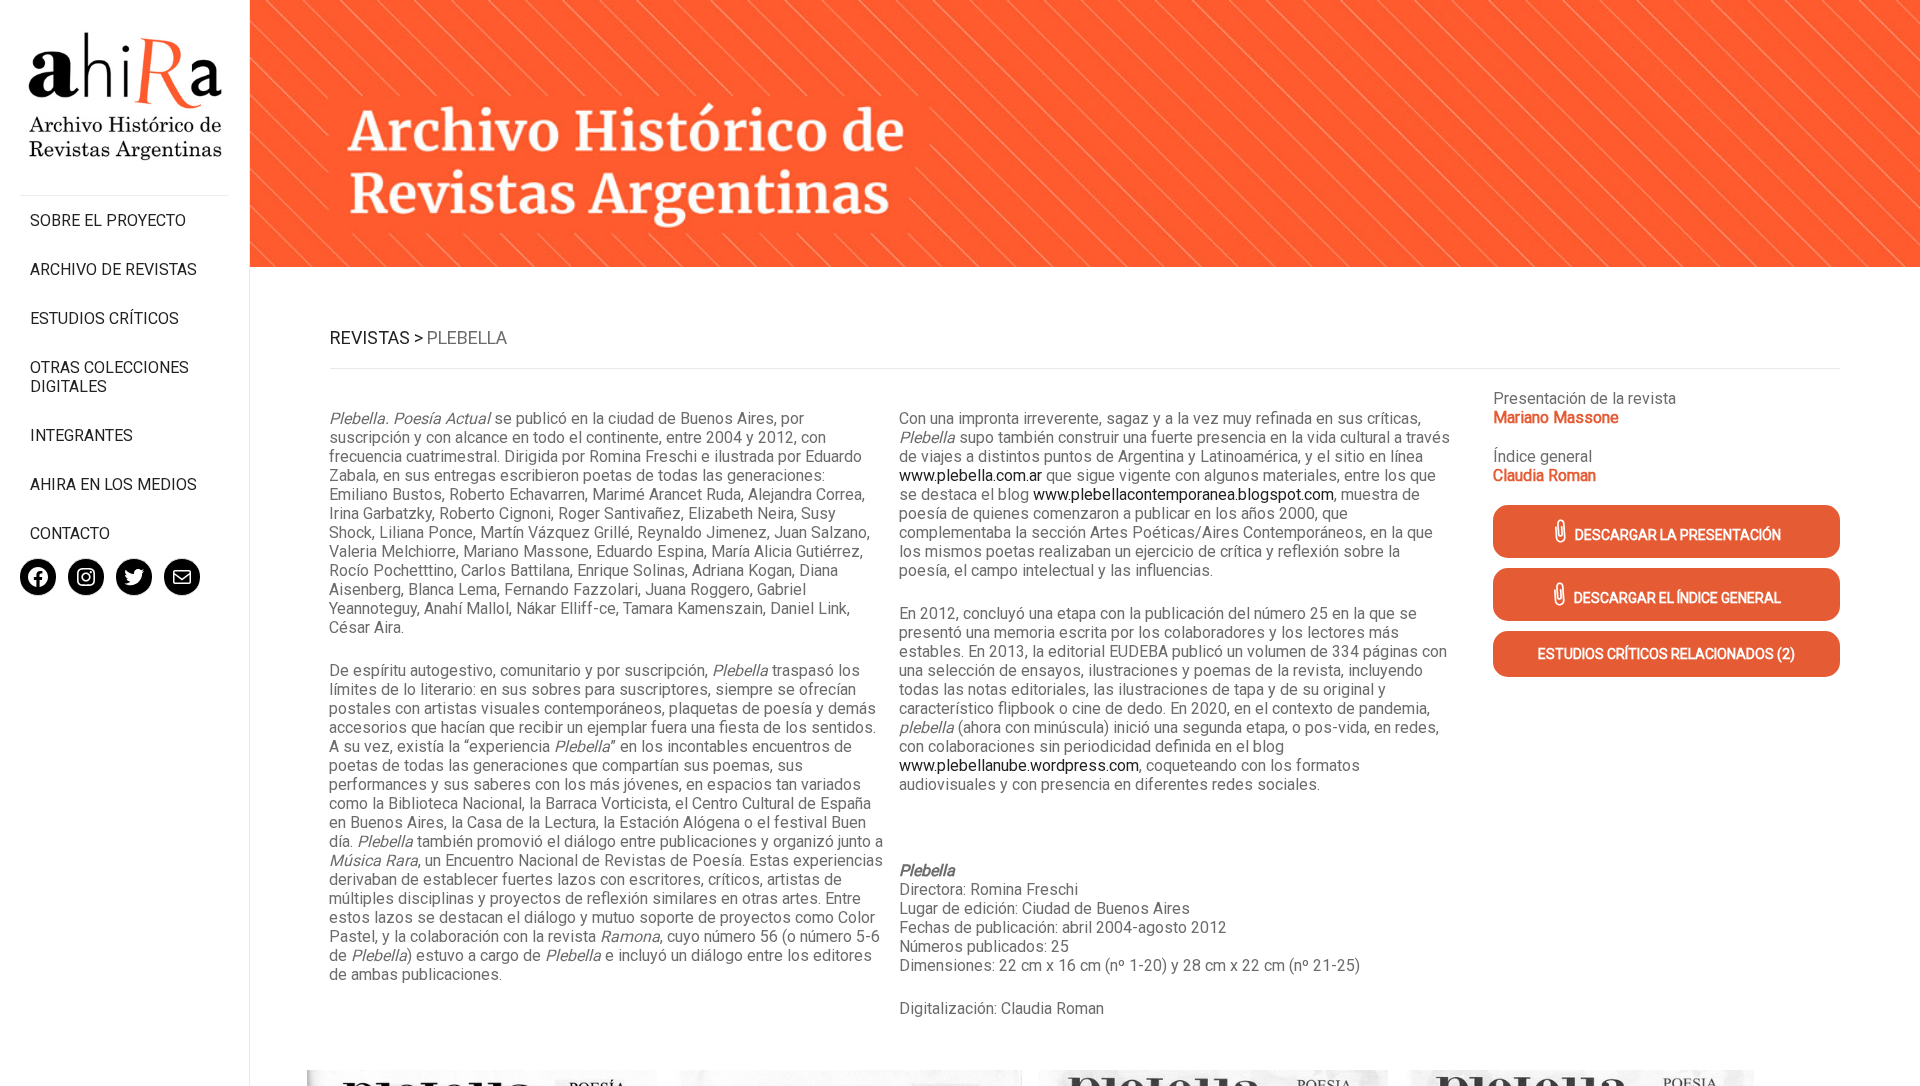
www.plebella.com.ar (970, 475)
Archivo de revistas (113, 269)
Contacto (70, 533)
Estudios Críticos (104, 318)
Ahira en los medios (113, 484)
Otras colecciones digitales (109, 377)
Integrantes (81, 435)
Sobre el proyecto (108, 220)
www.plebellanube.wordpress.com (1019, 765)
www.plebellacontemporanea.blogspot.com (1183, 494)
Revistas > (376, 337)
